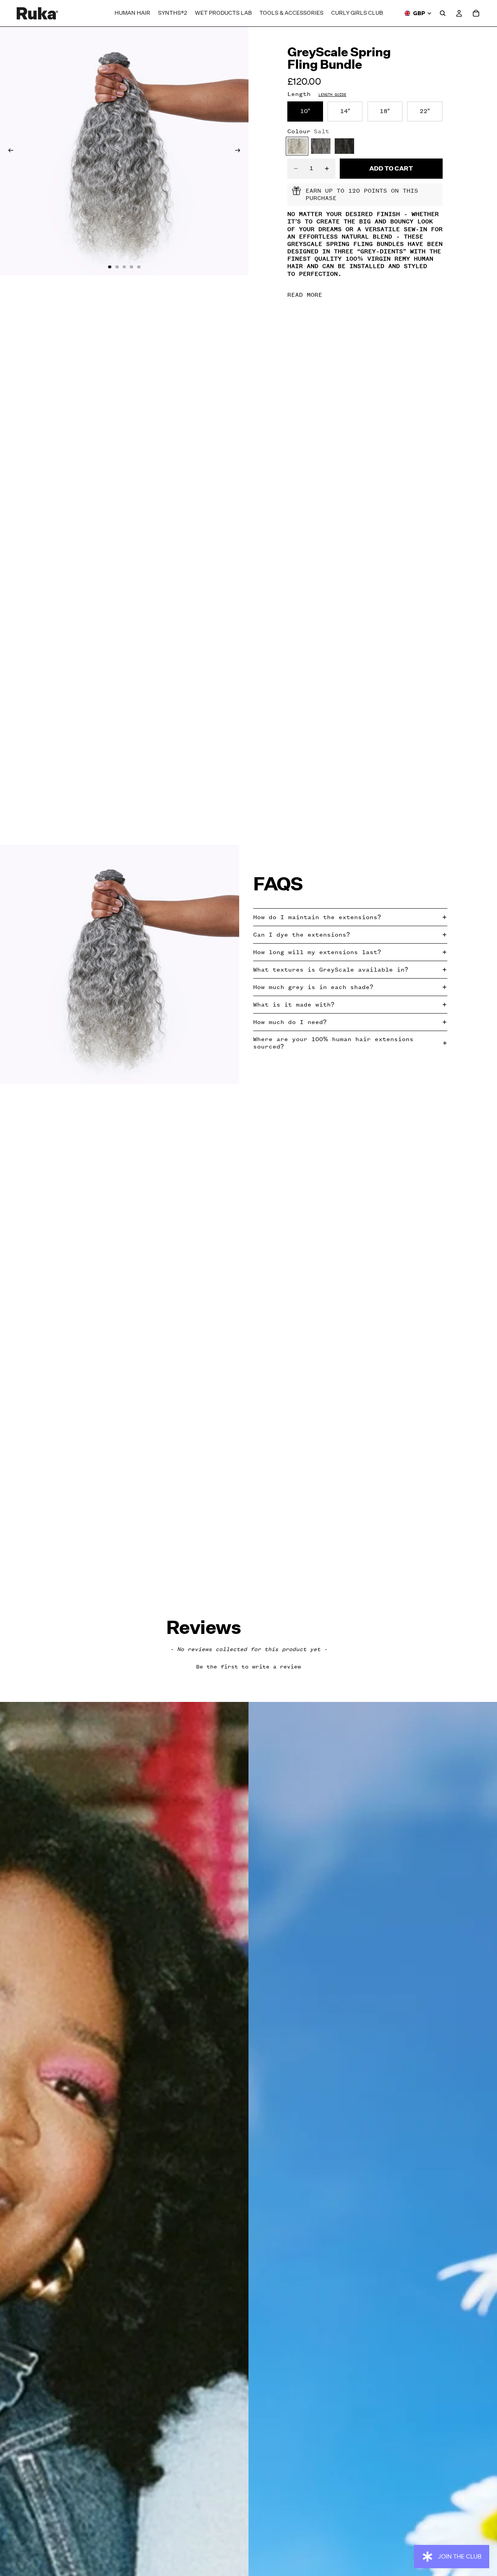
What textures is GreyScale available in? (331, 970)
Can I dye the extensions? (302, 935)
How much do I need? (290, 1022)
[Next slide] (240, 151)
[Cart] (476, 13)
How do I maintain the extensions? (317, 917)
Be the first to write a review (248, 1667)
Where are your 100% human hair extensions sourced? (333, 1043)
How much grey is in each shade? (313, 987)
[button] (249, 1666)
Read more (305, 295)
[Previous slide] (9, 151)
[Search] (443, 13)
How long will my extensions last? (317, 952)
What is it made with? (294, 1005)
